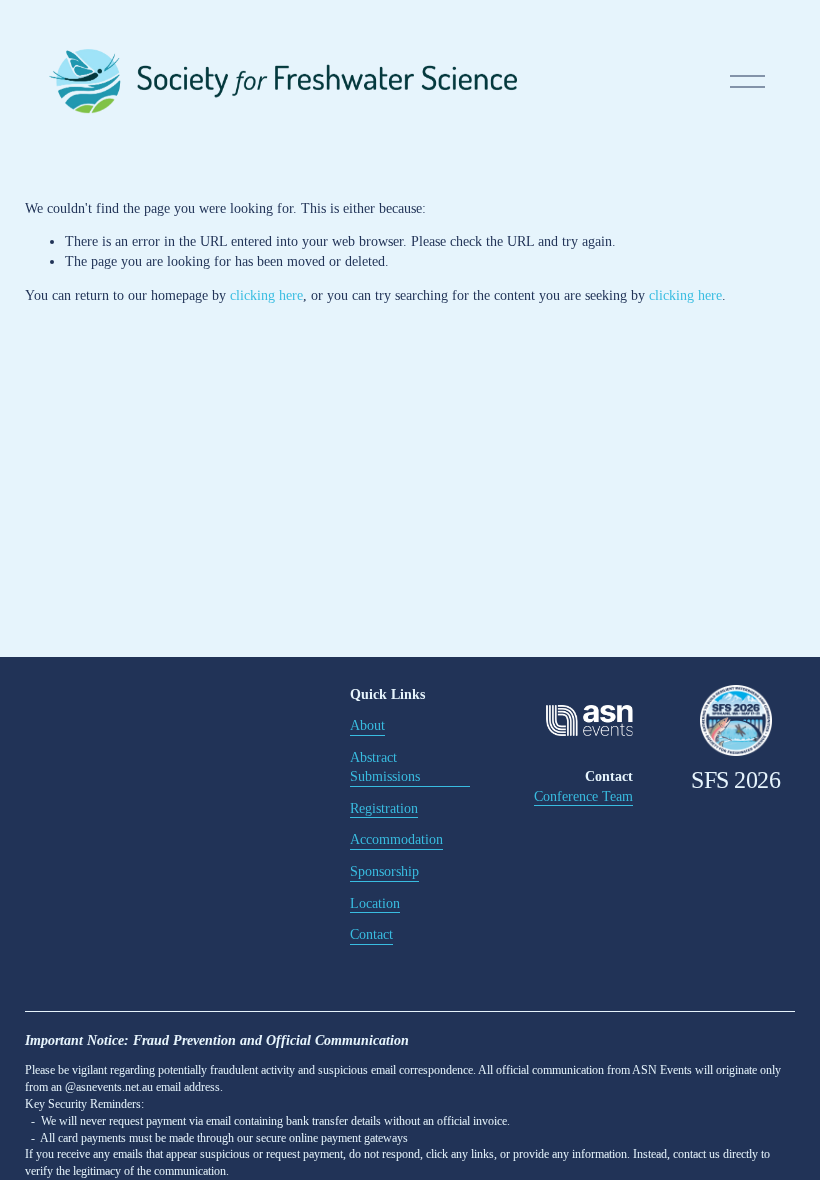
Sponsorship (384, 871)
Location (375, 903)
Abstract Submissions (385, 767)
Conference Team (583, 796)
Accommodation (396, 839)
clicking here (266, 295)
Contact (371, 934)
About (367, 725)
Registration (384, 808)
